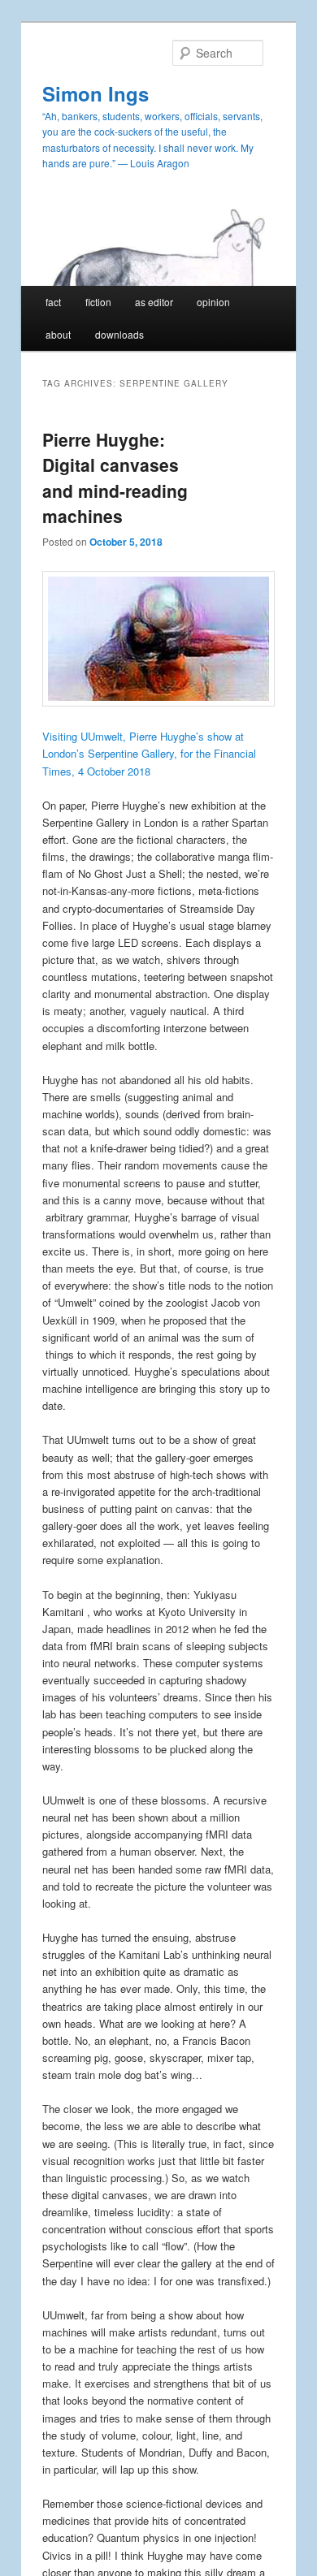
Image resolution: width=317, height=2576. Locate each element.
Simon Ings (96, 93)
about (58, 334)
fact (53, 302)
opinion (213, 302)
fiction (98, 302)
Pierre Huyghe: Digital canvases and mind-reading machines (115, 478)
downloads (119, 334)
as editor (154, 302)
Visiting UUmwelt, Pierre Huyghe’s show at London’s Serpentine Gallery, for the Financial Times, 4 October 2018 (149, 753)
